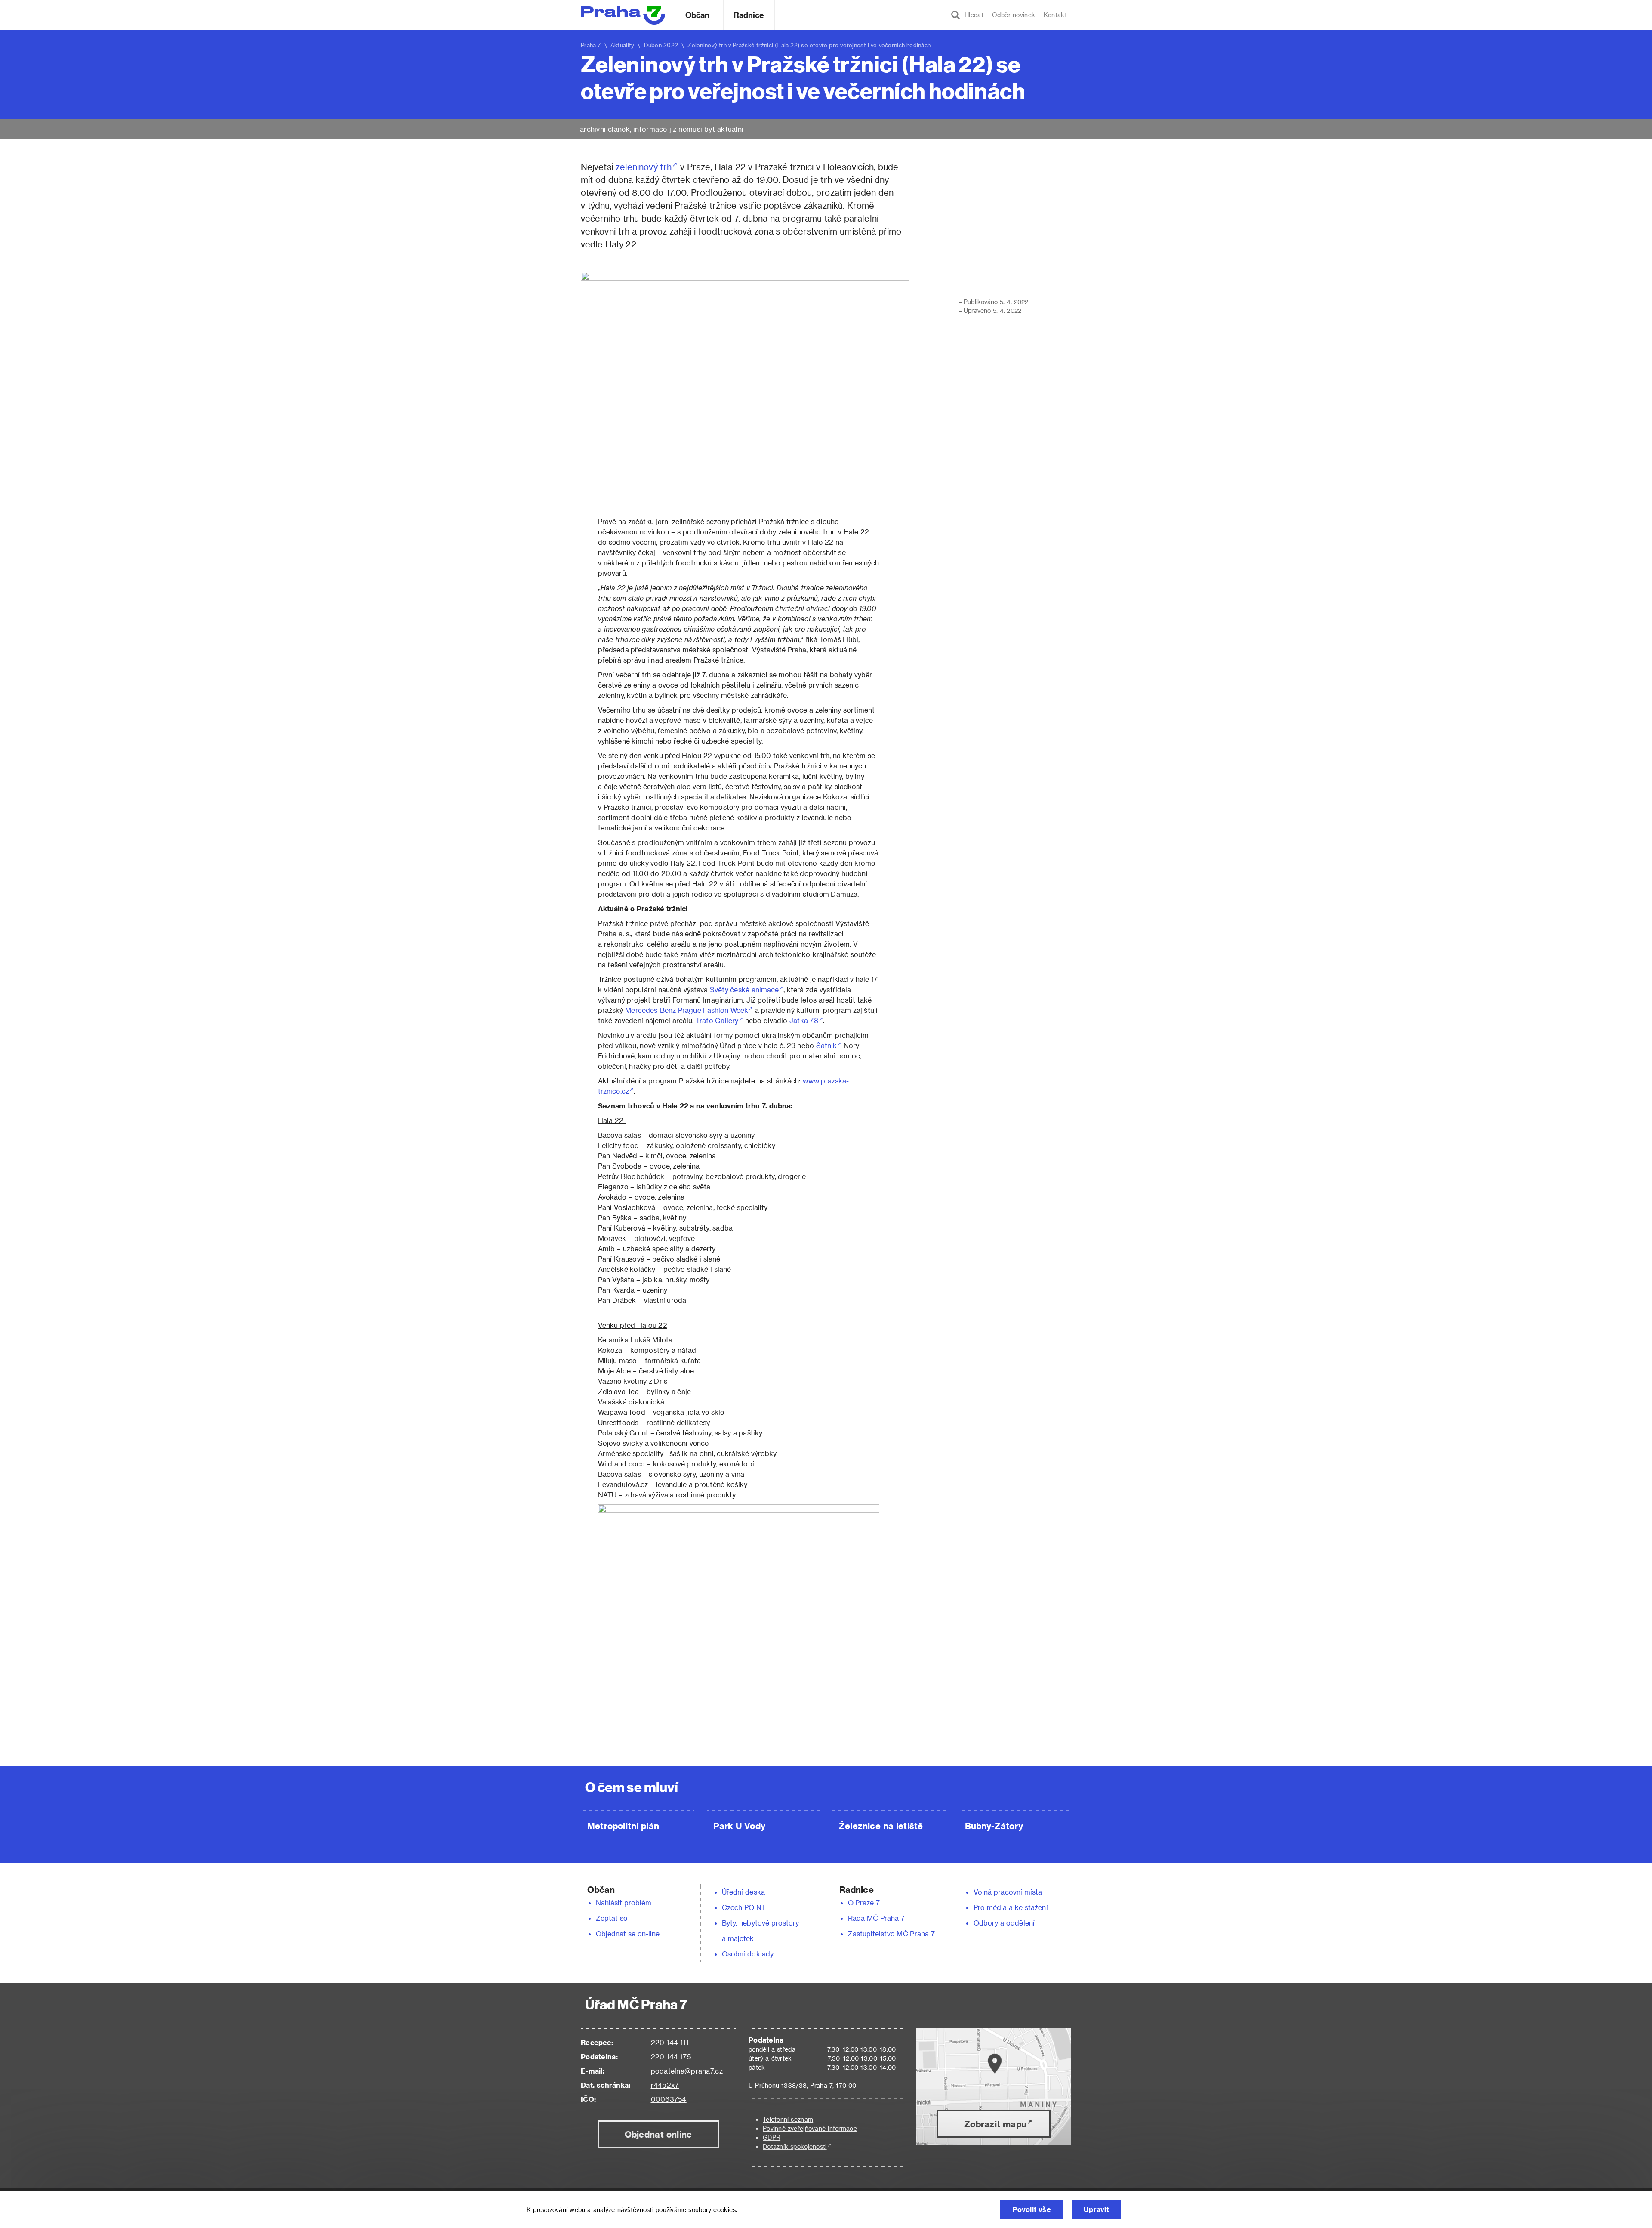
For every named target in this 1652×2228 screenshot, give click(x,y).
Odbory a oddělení (1004, 1923)
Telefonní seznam (788, 2119)
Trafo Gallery (717, 1020)
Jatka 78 (804, 1020)
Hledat (972, 15)
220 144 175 (671, 2057)
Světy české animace (744, 989)
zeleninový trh (644, 167)
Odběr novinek (1014, 15)
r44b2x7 (665, 2085)
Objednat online (658, 2134)
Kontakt (1055, 15)
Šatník (826, 1045)
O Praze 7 (864, 1902)
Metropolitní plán (623, 1826)
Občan (697, 15)
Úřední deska (743, 1892)
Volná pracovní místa (1008, 1892)
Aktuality (623, 45)
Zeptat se (612, 1918)
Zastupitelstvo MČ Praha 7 (891, 1933)
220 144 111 (670, 2042)
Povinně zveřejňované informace (810, 2128)
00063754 (669, 2099)
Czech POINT (744, 1907)
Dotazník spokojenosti (795, 2146)
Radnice (749, 15)
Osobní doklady (748, 1954)
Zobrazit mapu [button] (995, 2124)
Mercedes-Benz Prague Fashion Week (687, 1010)
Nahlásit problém (624, 1902)
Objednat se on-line (628, 1933)
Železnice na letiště (881, 1826)
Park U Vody (740, 1826)
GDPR (772, 2137)
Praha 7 (591, 45)
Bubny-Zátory (994, 1826)
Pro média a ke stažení (1011, 1907)
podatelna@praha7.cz (687, 2071)
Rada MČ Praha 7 (876, 1918)
